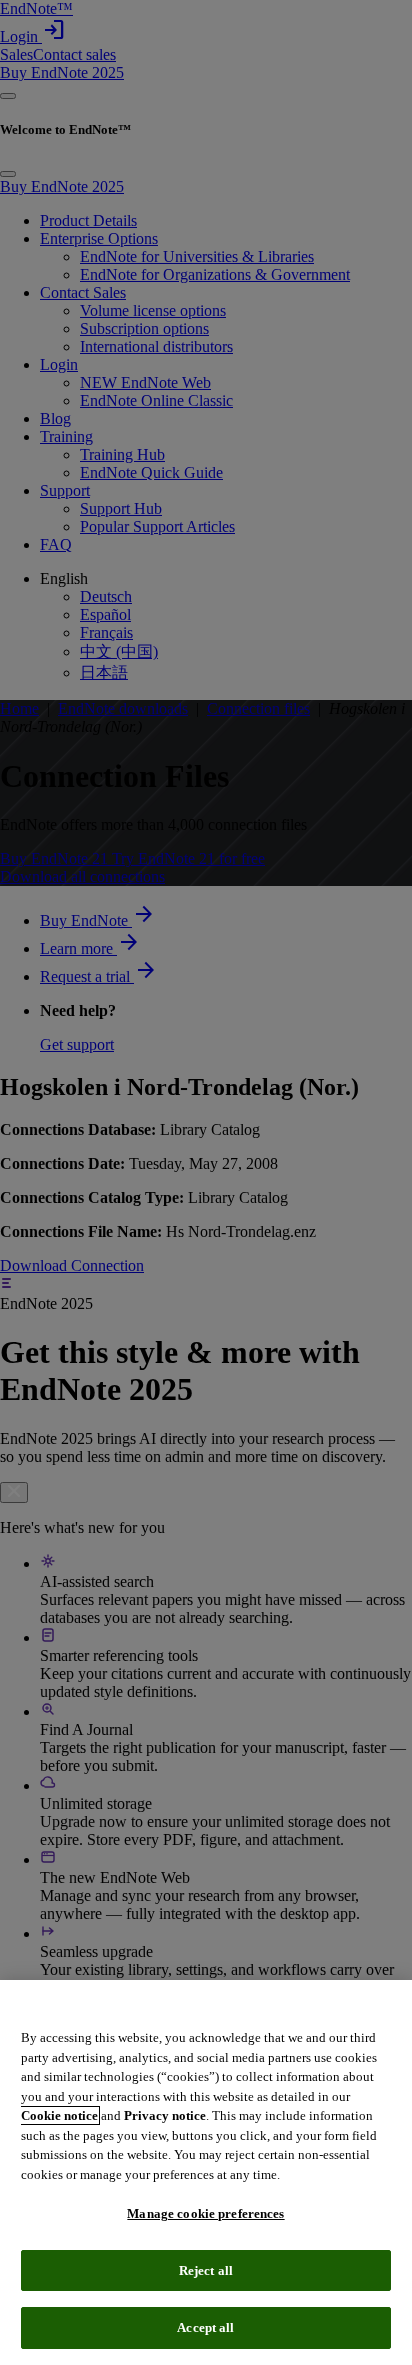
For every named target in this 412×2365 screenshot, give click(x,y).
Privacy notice (165, 2115)
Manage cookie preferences (205, 2213)
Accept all (205, 2327)
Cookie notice (59, 2115)
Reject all (206, 2270)
